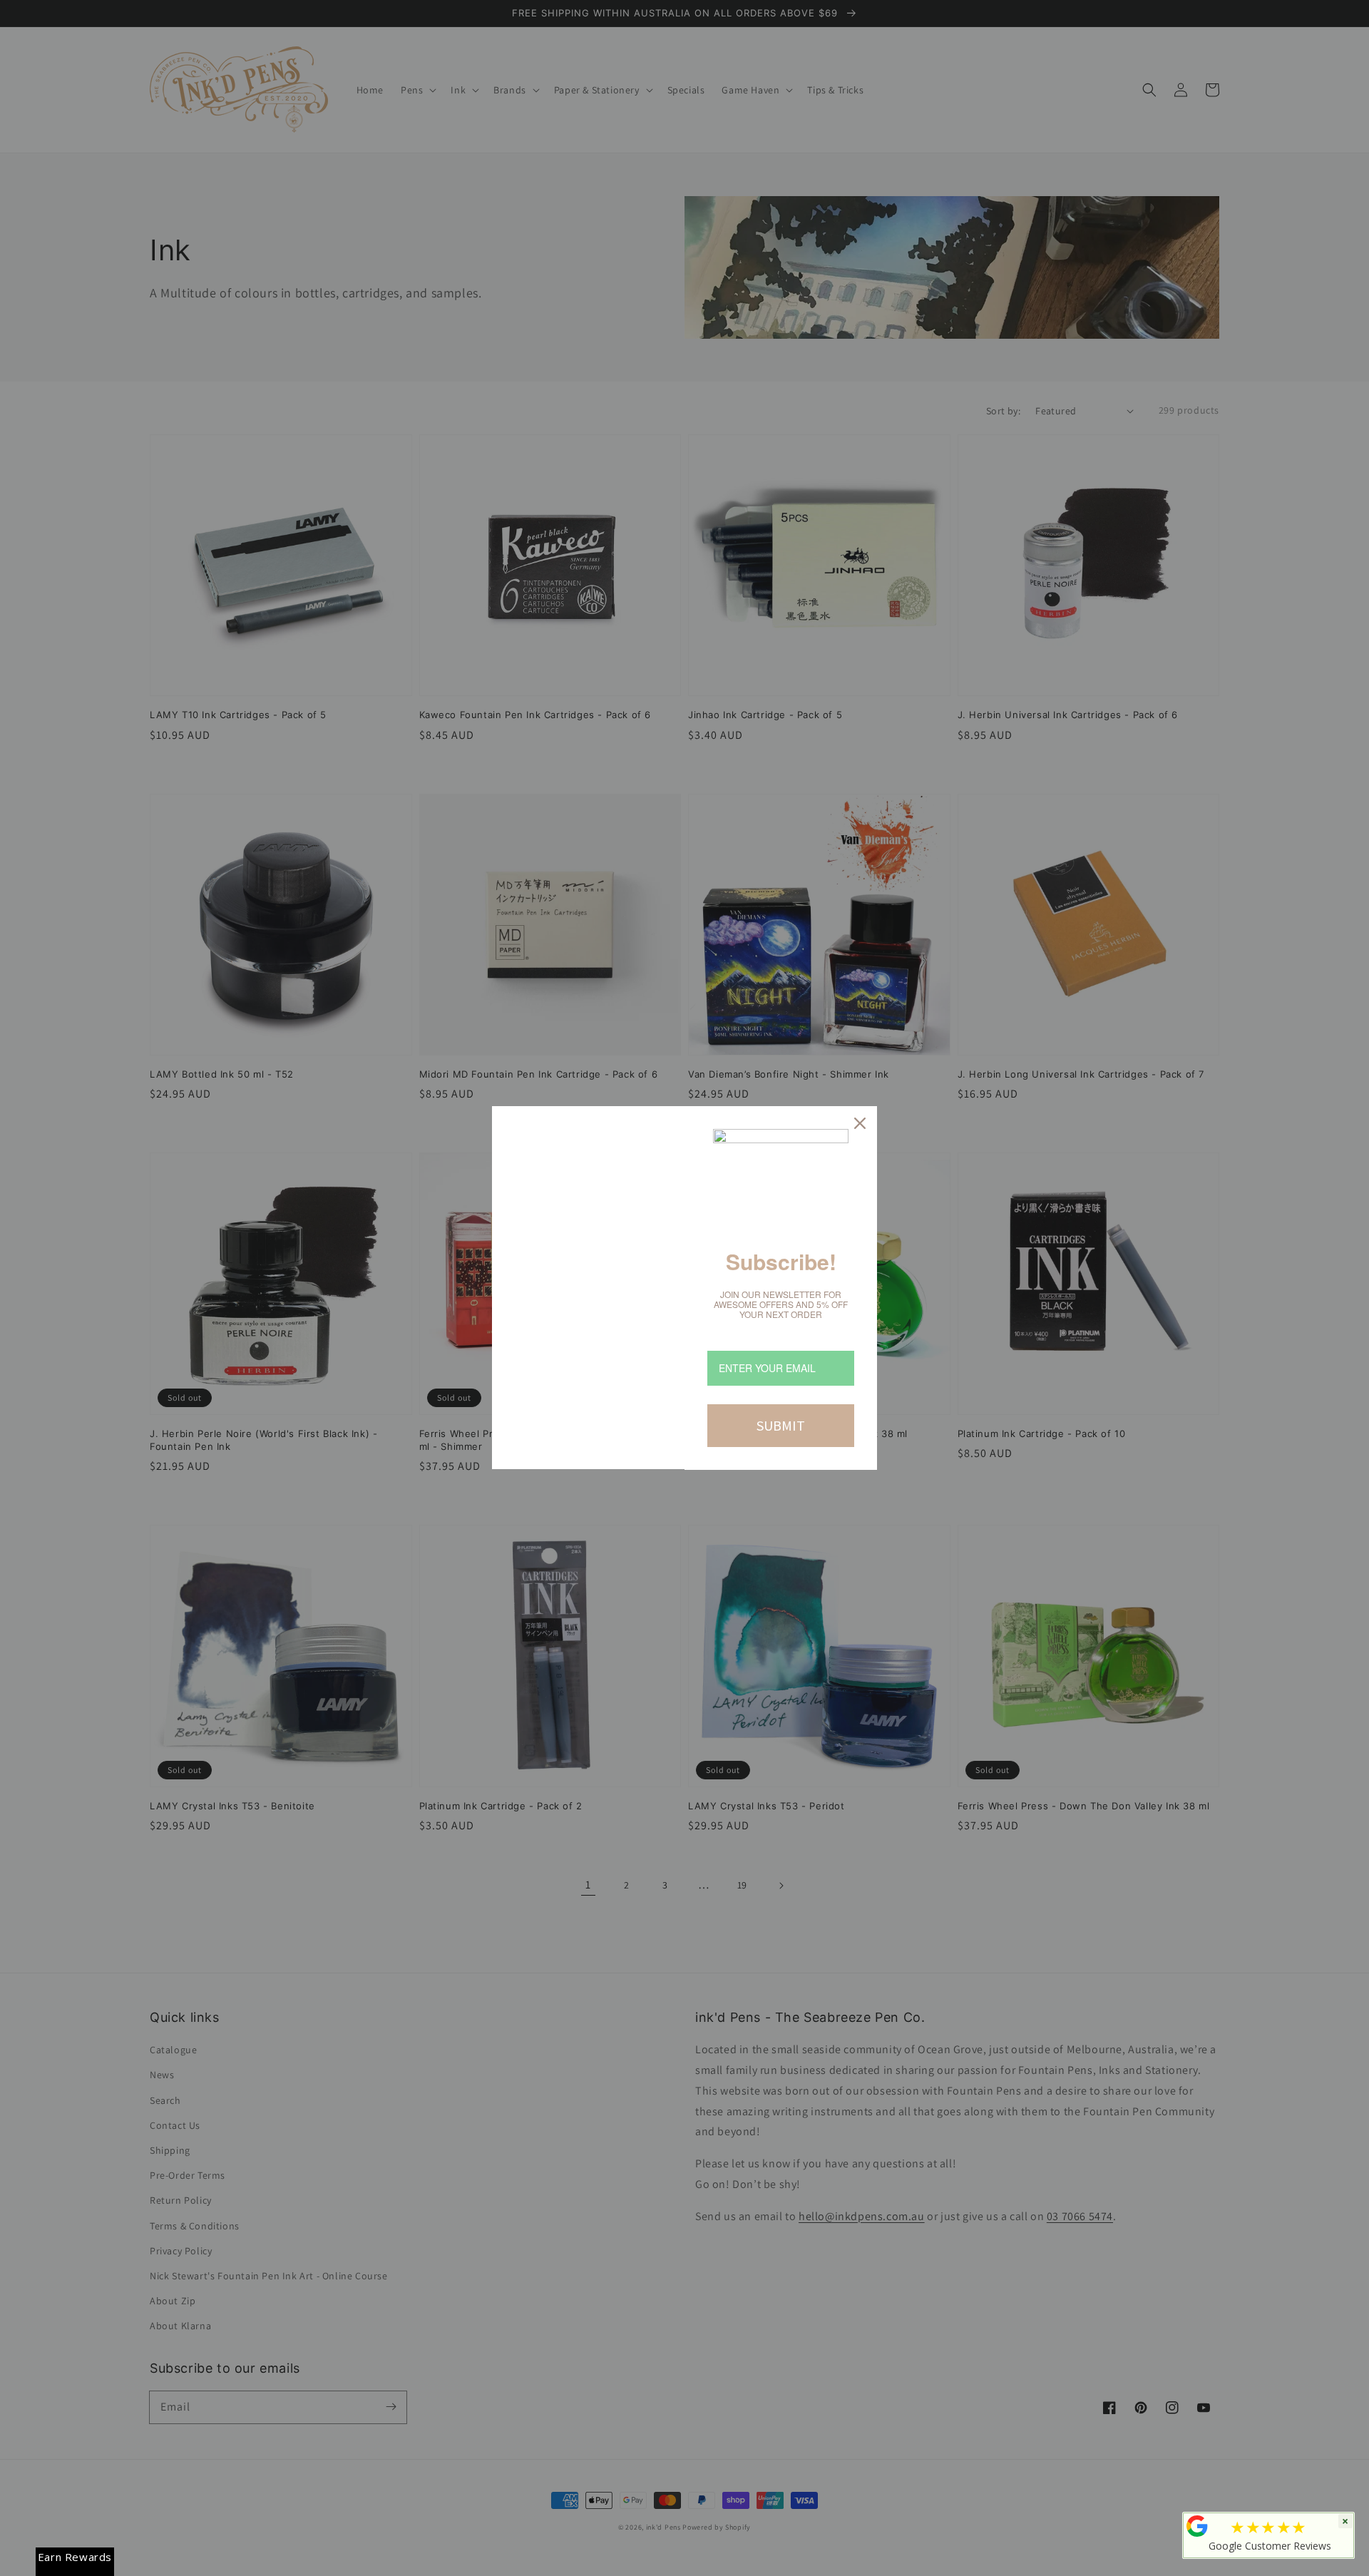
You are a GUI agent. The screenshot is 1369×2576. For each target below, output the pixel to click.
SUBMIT (781, 1425)
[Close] (860, 1123)
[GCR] (1197, 2526)
